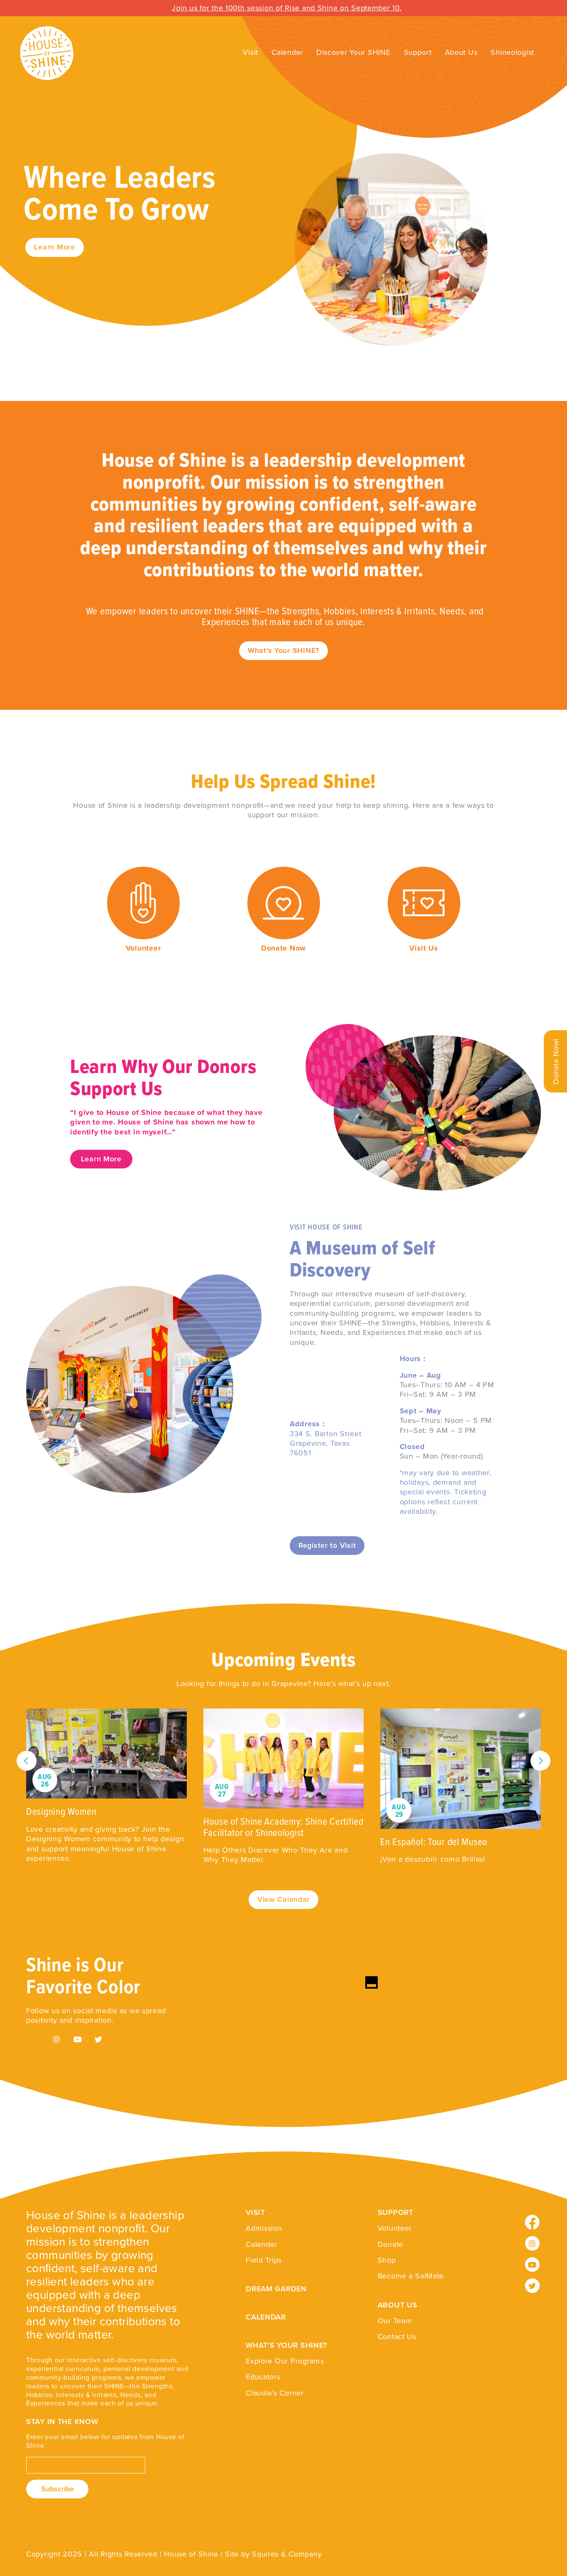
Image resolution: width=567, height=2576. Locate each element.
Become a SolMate (411, 2276)
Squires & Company (287, 2554)
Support (418, 52)
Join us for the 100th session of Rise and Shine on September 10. (287, 8)
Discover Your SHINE (353, 52)
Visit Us (424, 948)
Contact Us (397, 2336)
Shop (387, 2260)
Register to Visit (327, 1545)
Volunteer (143, 948)
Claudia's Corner (275, 2393)
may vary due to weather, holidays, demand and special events (446, 1482)
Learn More (54, 247)
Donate (390, 2244)
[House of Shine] (37, 53)
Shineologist (512, 52)
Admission (264, 2228)
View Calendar (283, 1899)
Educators (263, 2377)
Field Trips (264, 2260)
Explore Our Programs (285, 2361)
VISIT (255, 2212)
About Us (461, 52)
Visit (251, 52)
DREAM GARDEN (276, 2289)
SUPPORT (396, 2212)
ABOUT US (398, 2305)
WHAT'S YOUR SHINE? (286, 2345)
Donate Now (283, 948)
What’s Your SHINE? (283, 650)
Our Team (395, 2321)
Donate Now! (556, 1061)
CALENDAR (266, 2317)
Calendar (287, 52)
